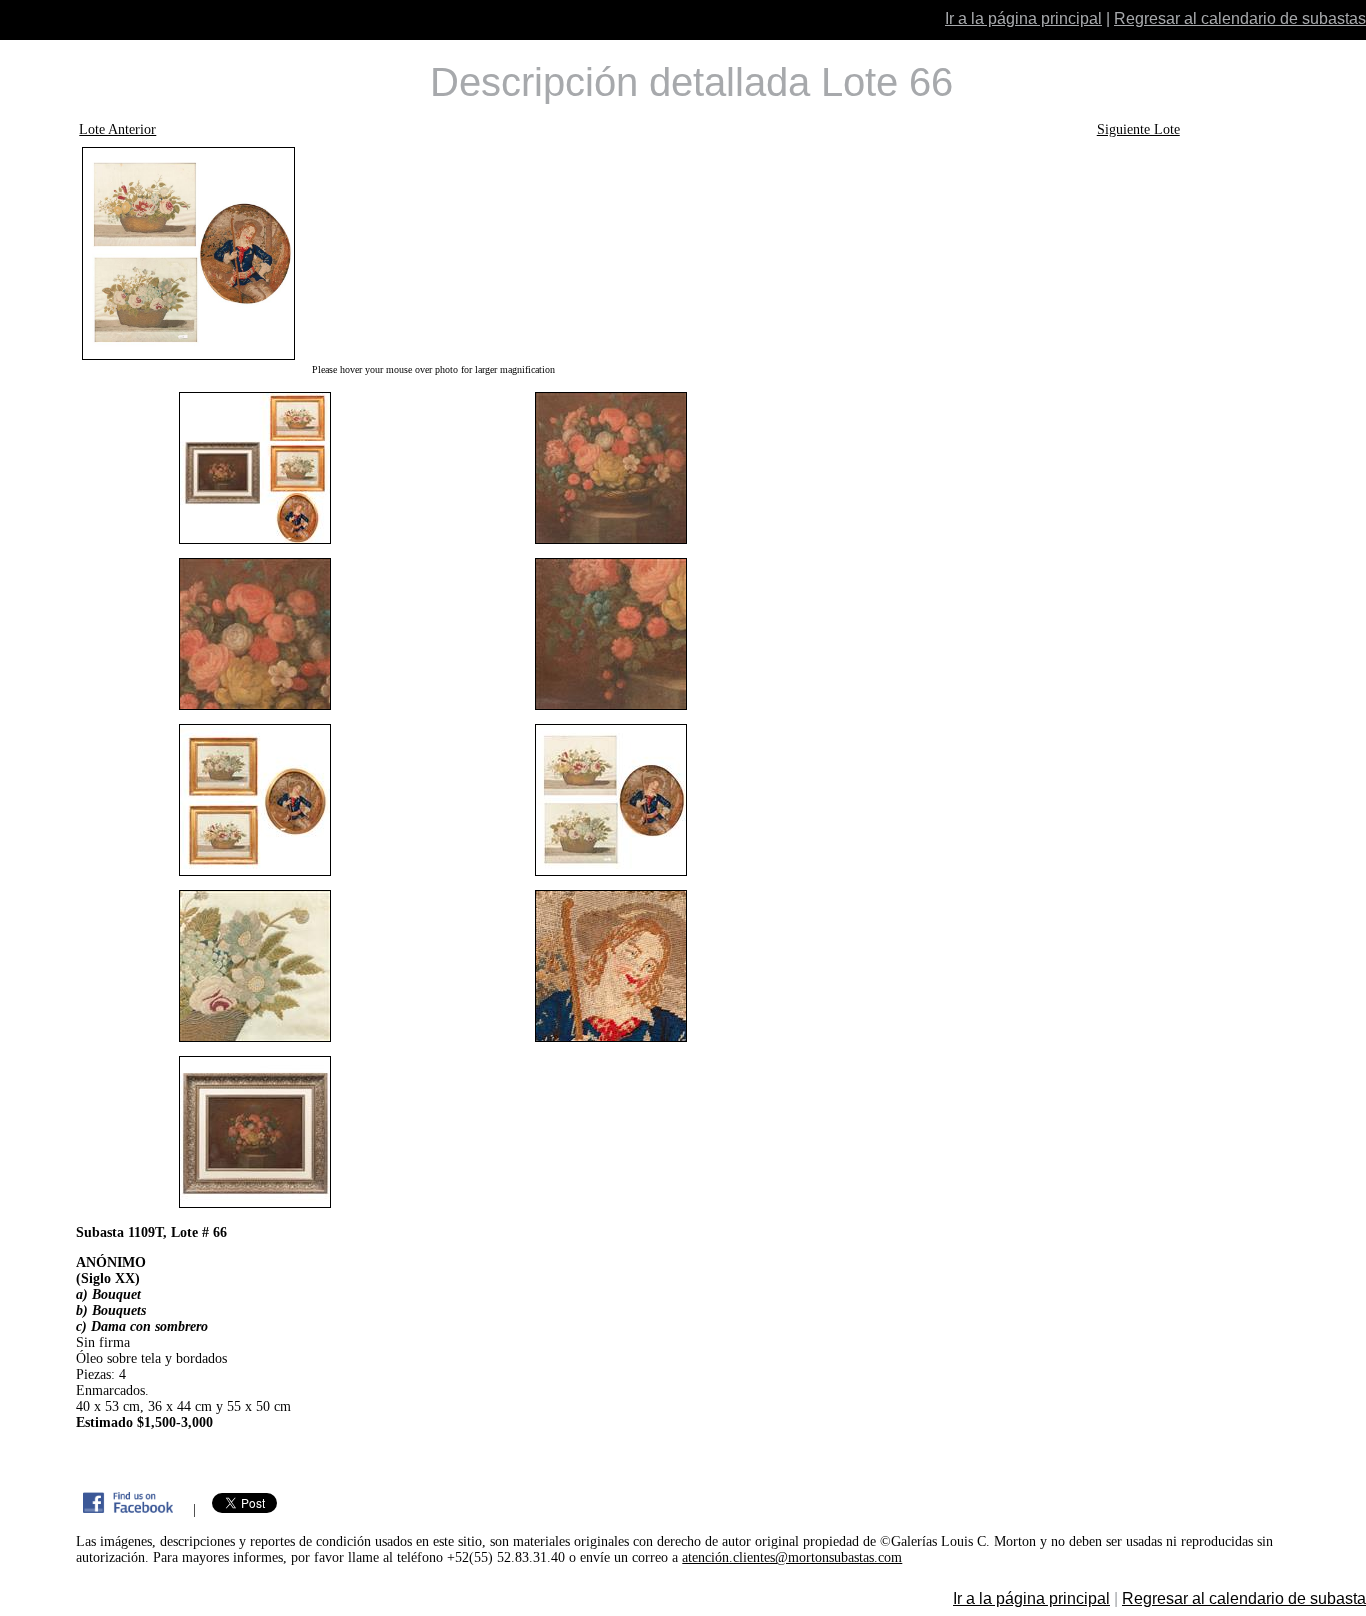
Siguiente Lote (1138, 129)
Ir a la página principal (1023, 18)
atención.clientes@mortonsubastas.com (792, 1557)
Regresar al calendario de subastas (1240, 18)
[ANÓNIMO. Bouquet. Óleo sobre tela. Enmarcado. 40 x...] (433, 253)
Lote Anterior (117, 129)
